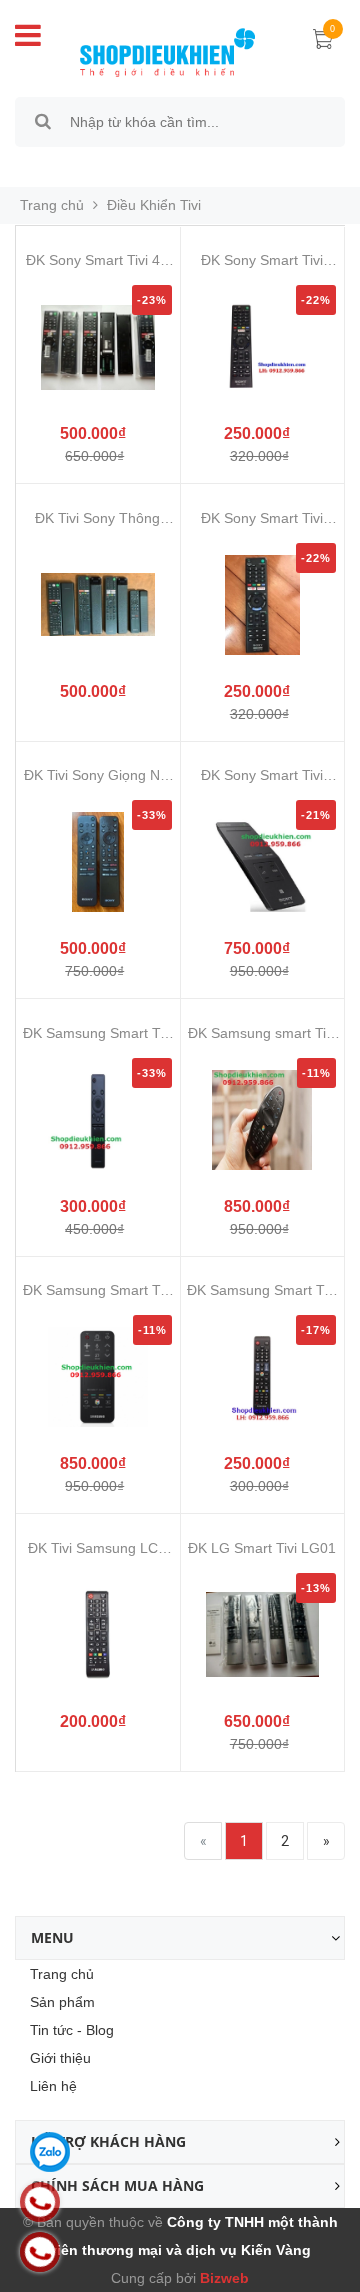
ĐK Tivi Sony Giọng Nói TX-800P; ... (97, 775)
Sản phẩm (62, 2002)
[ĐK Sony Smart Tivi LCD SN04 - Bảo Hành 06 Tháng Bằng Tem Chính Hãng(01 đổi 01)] (263, 605)
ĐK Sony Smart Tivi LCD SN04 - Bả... (262, 518)
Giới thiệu (60, 2058)
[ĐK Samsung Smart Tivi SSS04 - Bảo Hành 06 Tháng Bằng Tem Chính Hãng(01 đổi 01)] (263, 1377)
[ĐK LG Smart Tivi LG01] (263, 1635)
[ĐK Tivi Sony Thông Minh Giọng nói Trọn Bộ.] (98, 605)
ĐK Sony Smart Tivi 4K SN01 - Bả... (97, 260)
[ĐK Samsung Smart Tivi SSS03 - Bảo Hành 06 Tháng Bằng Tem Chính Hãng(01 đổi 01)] (98, 1377)
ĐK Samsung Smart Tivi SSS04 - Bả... (262, 1290)
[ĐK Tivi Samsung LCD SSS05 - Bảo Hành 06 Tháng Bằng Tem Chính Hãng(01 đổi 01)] (98, 1635)
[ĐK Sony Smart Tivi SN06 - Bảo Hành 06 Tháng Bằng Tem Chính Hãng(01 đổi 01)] (263, 862)
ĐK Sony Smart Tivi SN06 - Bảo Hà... (262, 775)
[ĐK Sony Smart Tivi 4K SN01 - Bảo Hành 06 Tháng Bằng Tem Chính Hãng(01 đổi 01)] (98, 347)
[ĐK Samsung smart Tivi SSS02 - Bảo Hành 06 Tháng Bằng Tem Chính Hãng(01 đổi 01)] (263, 1120)
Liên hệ (53, 2086)
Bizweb (222, 2278)
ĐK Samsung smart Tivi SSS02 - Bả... (262, 1033)
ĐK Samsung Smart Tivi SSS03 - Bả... (98, 1290)
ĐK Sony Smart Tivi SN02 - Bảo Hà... (262, 260)
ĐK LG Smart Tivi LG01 (262, 1548)
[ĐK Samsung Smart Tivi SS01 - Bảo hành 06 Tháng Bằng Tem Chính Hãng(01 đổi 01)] (98, 1120)
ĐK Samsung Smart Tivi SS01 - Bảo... (98, 1033)
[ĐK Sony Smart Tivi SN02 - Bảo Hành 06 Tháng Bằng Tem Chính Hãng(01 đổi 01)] (263, 347)
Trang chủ (62, 1974)
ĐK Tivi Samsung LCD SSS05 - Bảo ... (98, 1548)
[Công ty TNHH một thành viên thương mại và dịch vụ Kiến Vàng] (167, 49)
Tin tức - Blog (72, 2030)
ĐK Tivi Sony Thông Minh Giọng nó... (97, 518)
